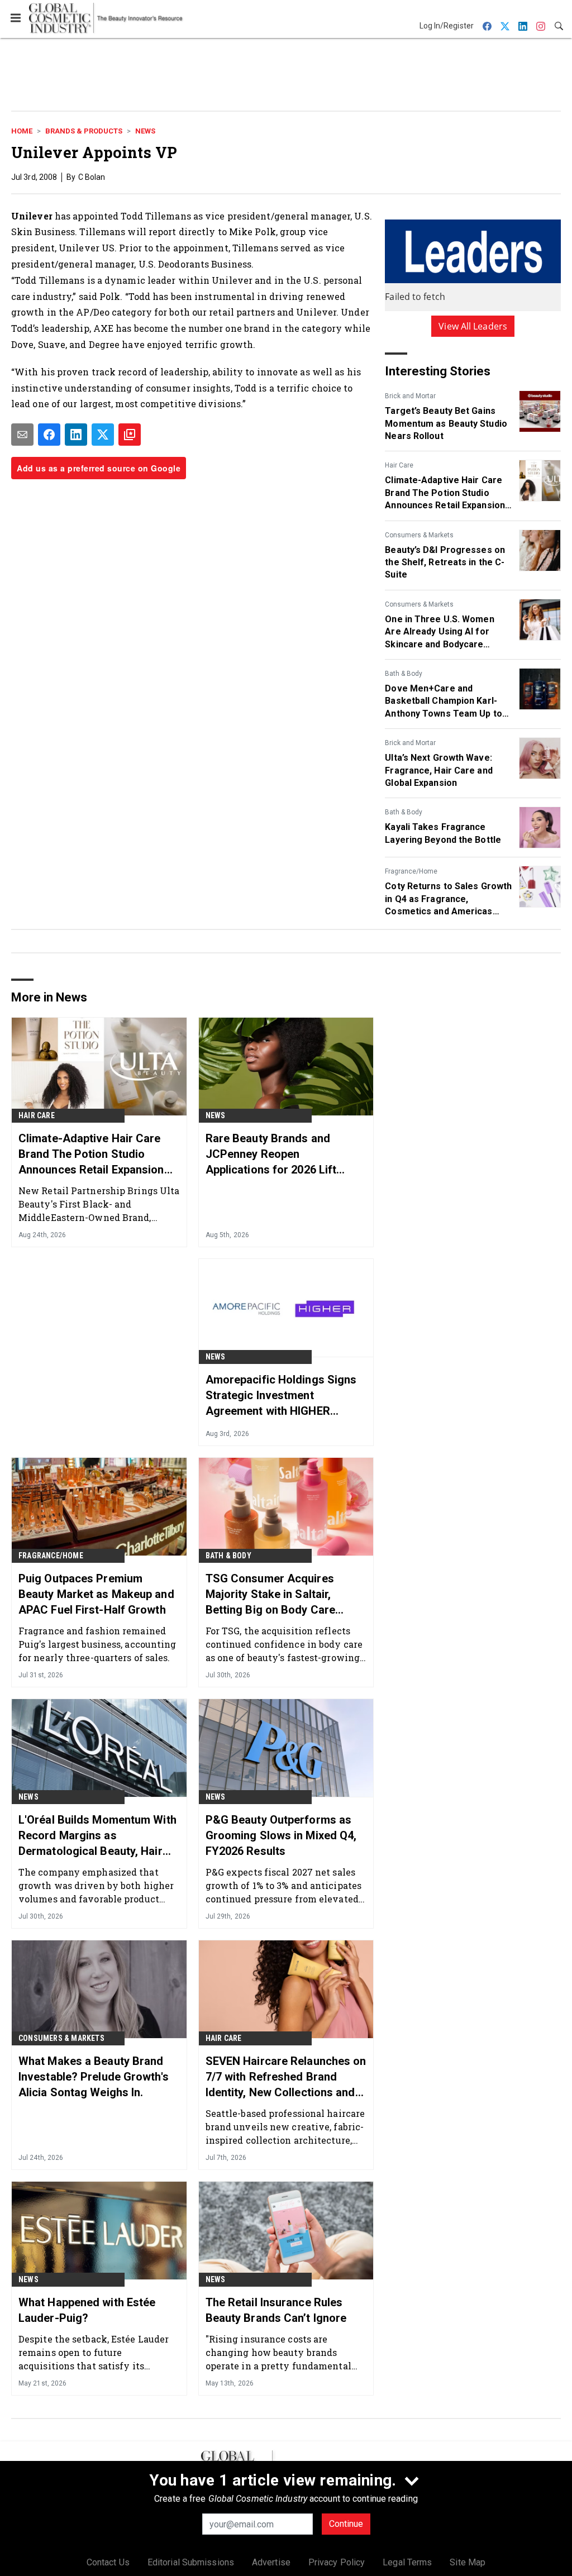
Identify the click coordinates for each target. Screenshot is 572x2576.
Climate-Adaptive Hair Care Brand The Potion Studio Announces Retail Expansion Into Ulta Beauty (445, 493)
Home (22, 131)
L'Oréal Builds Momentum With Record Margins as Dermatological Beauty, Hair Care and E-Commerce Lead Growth (97, 1836)
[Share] (49, 435)
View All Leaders (473, 326)
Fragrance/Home (411, 871)
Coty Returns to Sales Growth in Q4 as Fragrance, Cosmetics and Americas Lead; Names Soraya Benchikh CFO (448, 899)
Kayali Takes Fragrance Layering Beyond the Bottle (443, 833)
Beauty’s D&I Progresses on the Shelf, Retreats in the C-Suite (445, 562)
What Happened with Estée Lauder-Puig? (87, 2310)
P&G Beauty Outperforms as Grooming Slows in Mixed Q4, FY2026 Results (281, 1835)
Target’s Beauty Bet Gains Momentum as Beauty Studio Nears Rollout (446, 423)
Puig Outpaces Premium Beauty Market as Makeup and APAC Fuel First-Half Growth (96, 1594)
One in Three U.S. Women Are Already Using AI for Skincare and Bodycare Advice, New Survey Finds (440, 632)
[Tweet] (103, 435)
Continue (346, 2524)
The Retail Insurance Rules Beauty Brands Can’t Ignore (276, 2310)
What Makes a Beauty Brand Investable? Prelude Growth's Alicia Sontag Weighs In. (94, 2077)
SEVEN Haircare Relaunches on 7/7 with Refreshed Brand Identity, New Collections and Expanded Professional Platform (286, 2077)
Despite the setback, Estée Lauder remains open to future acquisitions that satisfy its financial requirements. (94, 2352)
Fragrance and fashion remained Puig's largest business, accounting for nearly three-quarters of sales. (97, 1644)
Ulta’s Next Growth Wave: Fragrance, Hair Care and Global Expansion (438, 770)
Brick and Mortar (410, 396)
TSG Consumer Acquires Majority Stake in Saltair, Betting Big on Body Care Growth (270, 1595)
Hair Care (399, 465)
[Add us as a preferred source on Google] (130, 435)
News (145, 131)
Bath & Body (404, 674)
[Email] (22, 435)
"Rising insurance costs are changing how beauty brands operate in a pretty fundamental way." (278, 2352)
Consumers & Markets (419, 535)
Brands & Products (84, 131)
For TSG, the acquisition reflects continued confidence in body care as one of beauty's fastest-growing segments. (284, 1644)
